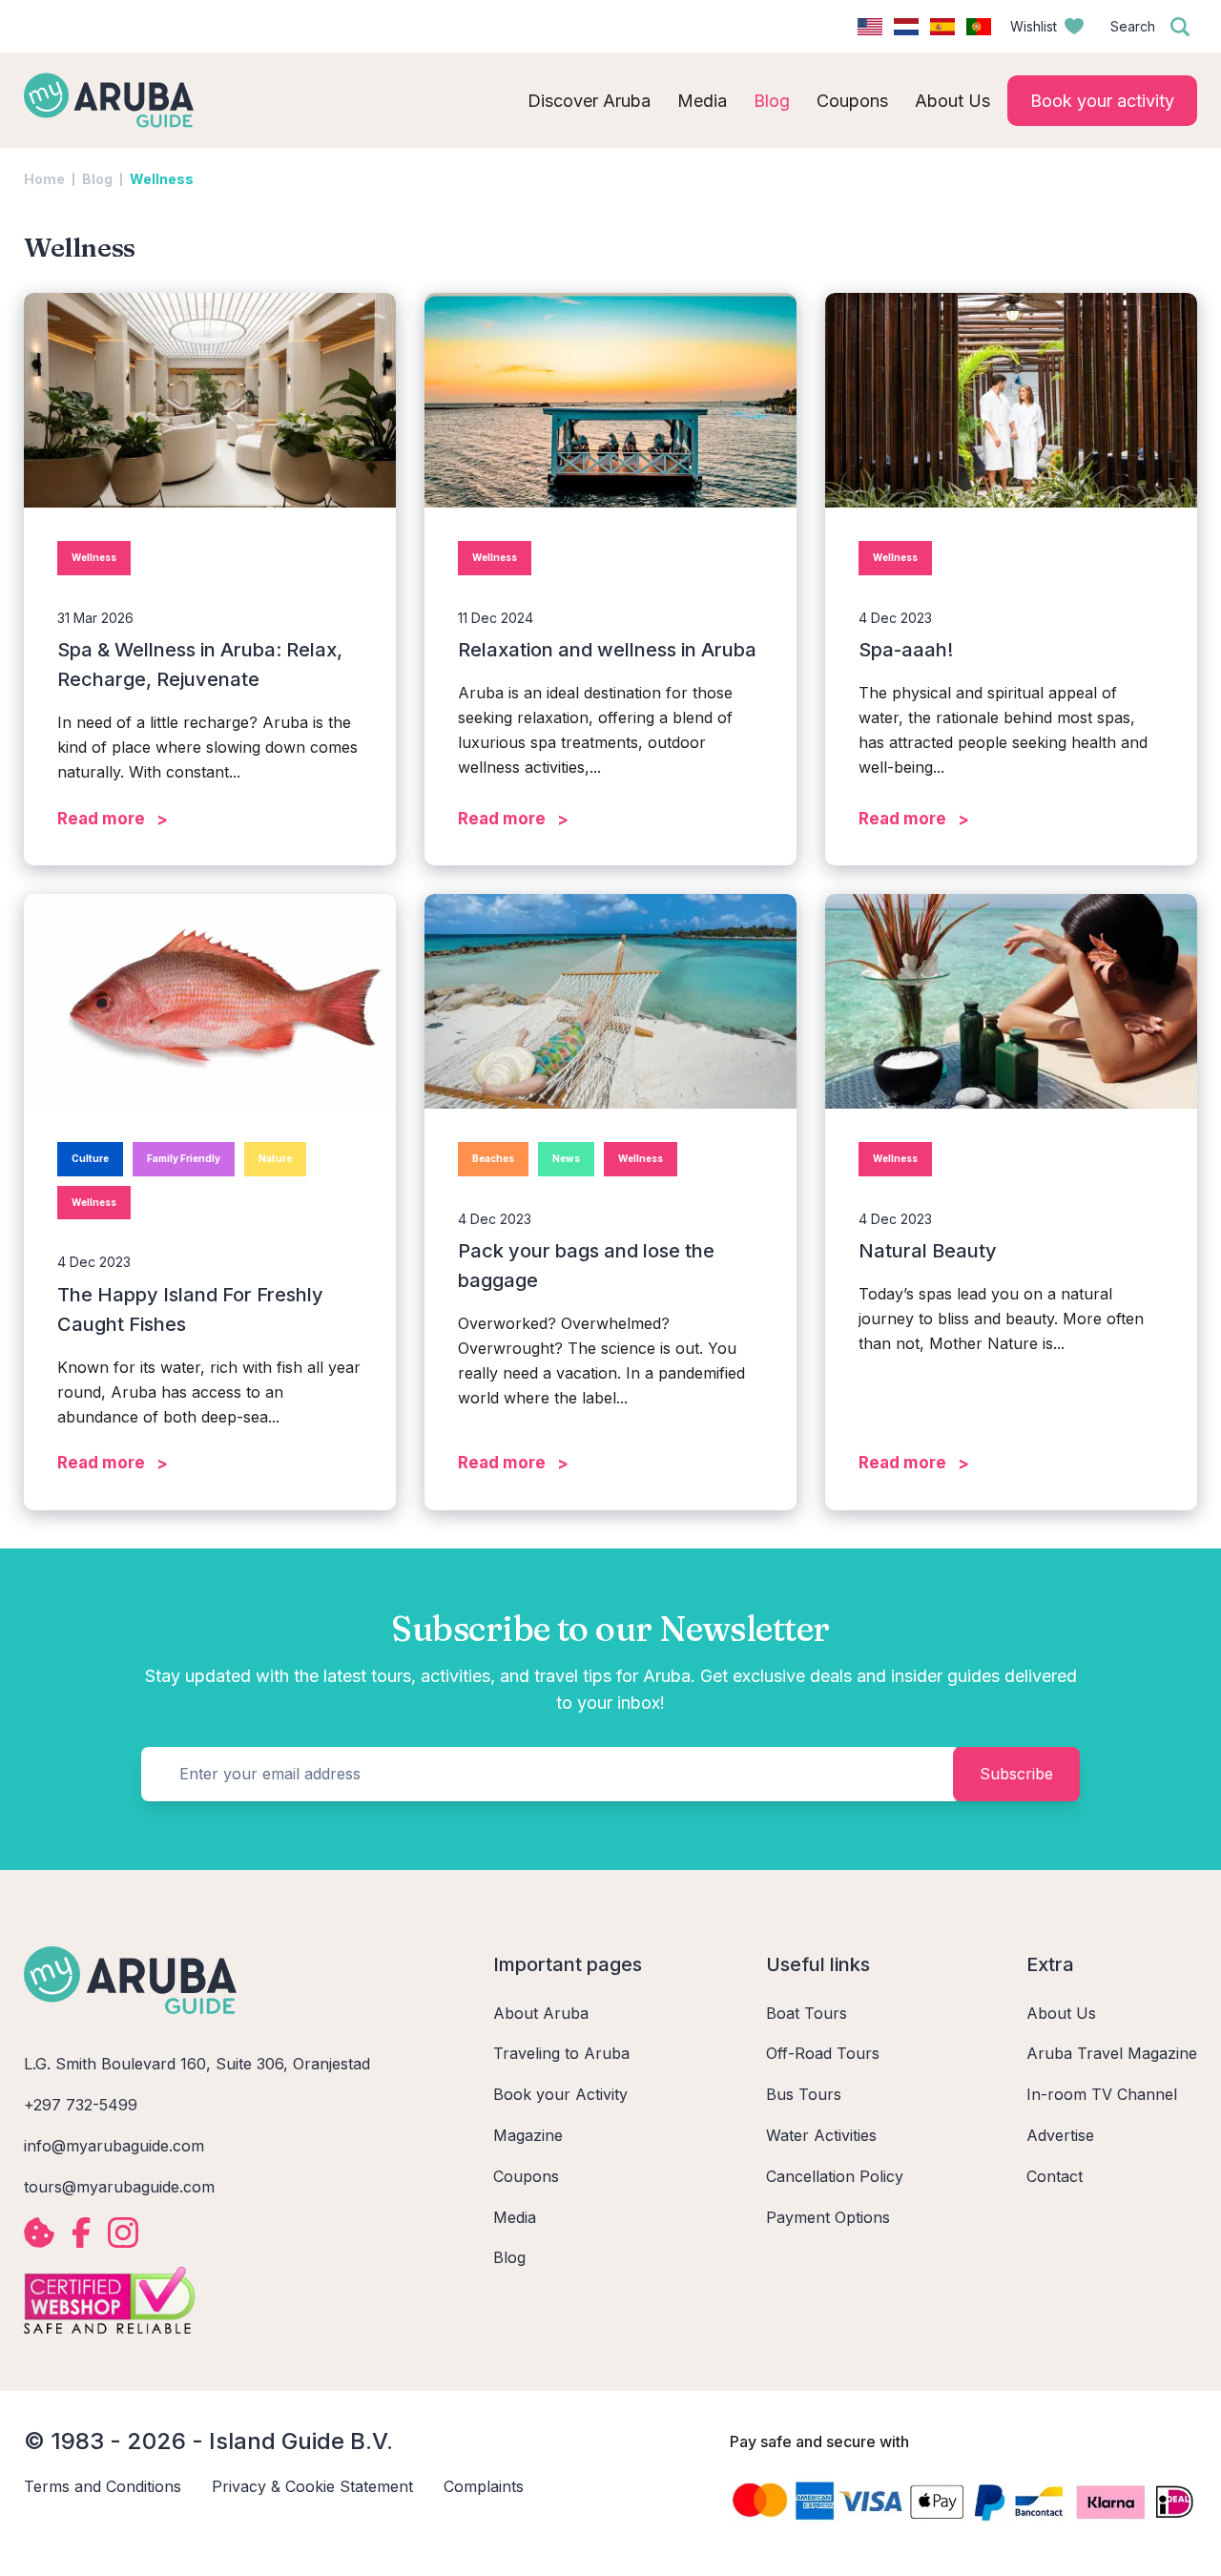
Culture (90, 1158)
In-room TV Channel (1102, 2094)
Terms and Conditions (103, 2486)
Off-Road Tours (823, 2053)
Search (1133, 26)
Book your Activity (560, 2094)
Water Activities (821, 2135)
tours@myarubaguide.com (119, 2187)
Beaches (493, 1158)
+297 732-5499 (81, 2105)
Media (515, 2217)
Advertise (1060, 2135)
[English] (870, 27)
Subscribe (1016, 1774)
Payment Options (828, 2217)
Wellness (94, 557)
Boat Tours (807, 2013)
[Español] (942, 27)
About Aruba (541, 2013)
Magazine (528, 2135)
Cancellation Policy (835, 2176)
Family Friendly (184, 1158)
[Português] (979, 27)
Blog (97, 179)
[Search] (1180, 27)
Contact (1055, 2176)
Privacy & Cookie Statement (312, 2486)
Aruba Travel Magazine (1112, 2053)
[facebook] (81, 2233)
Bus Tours (804, 2094)
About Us (1061, 2013)
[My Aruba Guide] (109, 100)
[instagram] (123, 2233)
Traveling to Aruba (561, 2053)
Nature (275, 1158)
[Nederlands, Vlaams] (906, 27)
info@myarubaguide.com (114, 2146)
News (566, 1158)
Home (44, 179)
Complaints (484, 2486)
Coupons (526, 2176)
